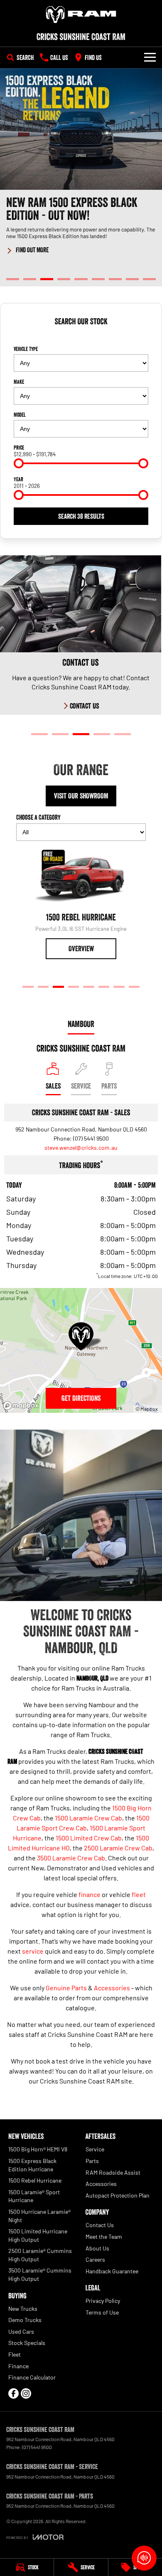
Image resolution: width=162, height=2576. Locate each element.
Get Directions (81, 1398)
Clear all (81, 336)
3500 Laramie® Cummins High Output (40, 2274)
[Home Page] (81, 15)
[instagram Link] (26, 2393)
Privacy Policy (103, 2301)
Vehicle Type (26, 349)
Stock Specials (27, 2343)
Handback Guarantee (112, 2271)
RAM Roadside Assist (113, 2172)
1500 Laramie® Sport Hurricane (34, 2196)
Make (19, 382)
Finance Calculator (32, 2377)
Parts (92, 2161)
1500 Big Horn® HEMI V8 (38, 2149)
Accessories (112, 1988)
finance (90, 1894)
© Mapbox (147, 1409)
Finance (18, 2366)
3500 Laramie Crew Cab (71, 1858)
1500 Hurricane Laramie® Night (39, 2216)
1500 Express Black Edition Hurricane (32, 2165)
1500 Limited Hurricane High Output (38, 2235)
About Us (97, 2248)
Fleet (15, 2354)
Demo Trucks (25, 2320)
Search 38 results (81, 516)
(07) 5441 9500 (91, 1138)
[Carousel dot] (13, 279)
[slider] (19, 463)
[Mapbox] (22, 1406)
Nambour (81, 1024)
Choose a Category (38, 817)
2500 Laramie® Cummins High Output (40, 2255)
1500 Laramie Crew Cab (88, 1818)
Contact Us (100, 2225)
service (33, 1951)
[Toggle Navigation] (150, 57)
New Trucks (23, 2309)
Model (20, 415)
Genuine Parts (66, 1988)
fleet (139, 1894)
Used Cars (21, 2331)
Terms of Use (102, 2312)
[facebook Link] (13, 2393)
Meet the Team (104, 2237)
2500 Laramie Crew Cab (118, 1848)
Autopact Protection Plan (118, 2195)
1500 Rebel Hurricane (35, 2180)
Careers (95, 2259)
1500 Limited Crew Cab (89, 1838)
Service (95, 2149)
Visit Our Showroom (81, 796)
